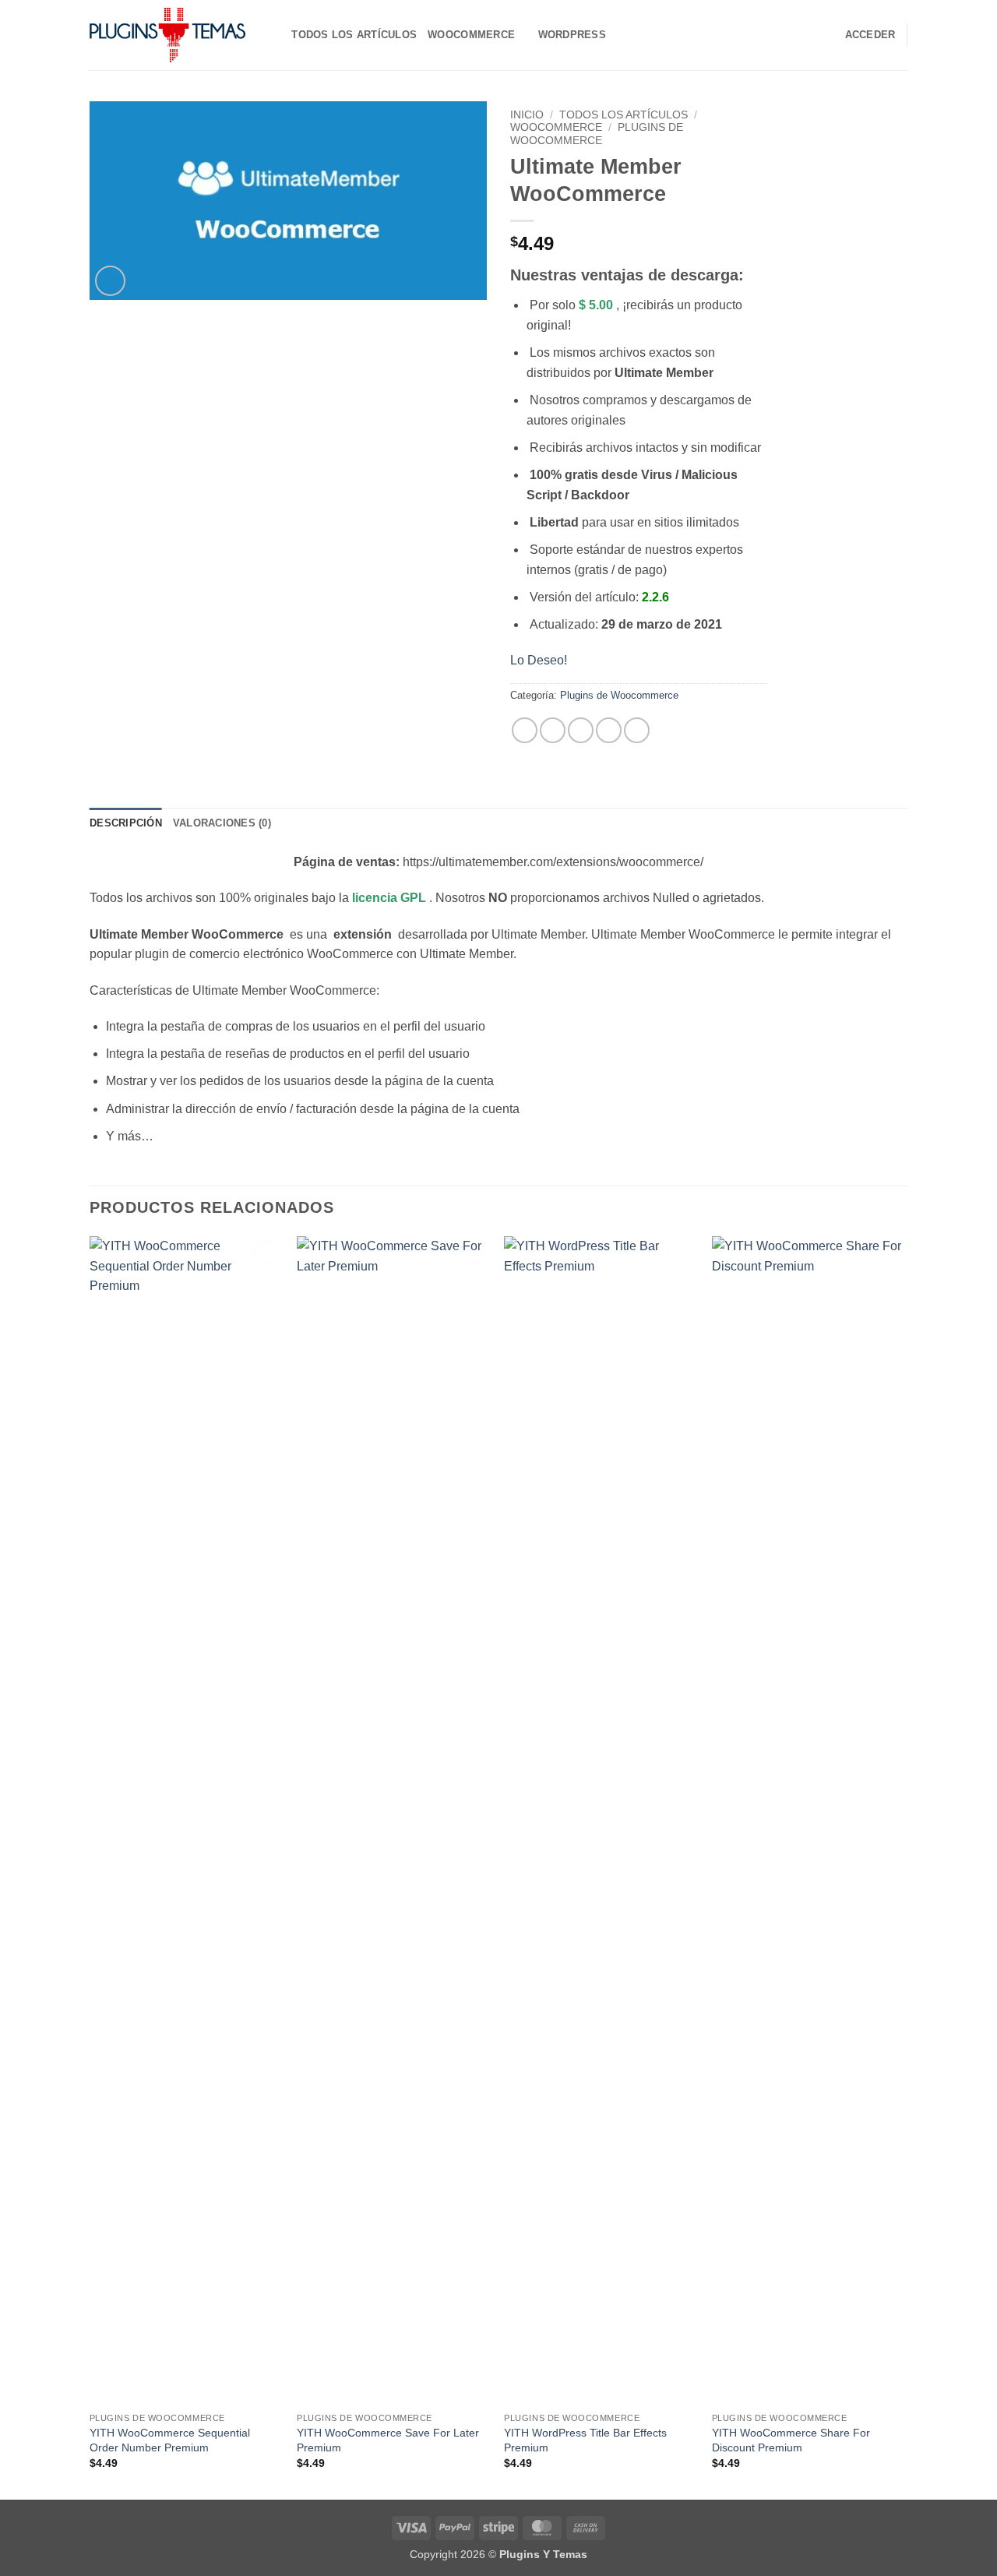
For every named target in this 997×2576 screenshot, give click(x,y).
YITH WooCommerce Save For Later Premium (388, 2440)
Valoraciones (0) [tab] (222, 823)
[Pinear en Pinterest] (609, 730)
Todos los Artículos (354, 35)
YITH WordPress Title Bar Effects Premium (585, 2440)
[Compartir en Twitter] (553, 730)
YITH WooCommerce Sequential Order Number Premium (170, 2440)
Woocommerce (471, 35)
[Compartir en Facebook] (525, 730)
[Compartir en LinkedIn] (637, 730)
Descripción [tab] (126, 823)
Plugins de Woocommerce (597, 134)
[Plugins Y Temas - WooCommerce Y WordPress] (167, 35)
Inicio (527, 115)
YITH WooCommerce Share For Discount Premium (791, 2440)
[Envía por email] (581, 730)
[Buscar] (275, 35)
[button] (110, 281)
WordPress (572, 35)
